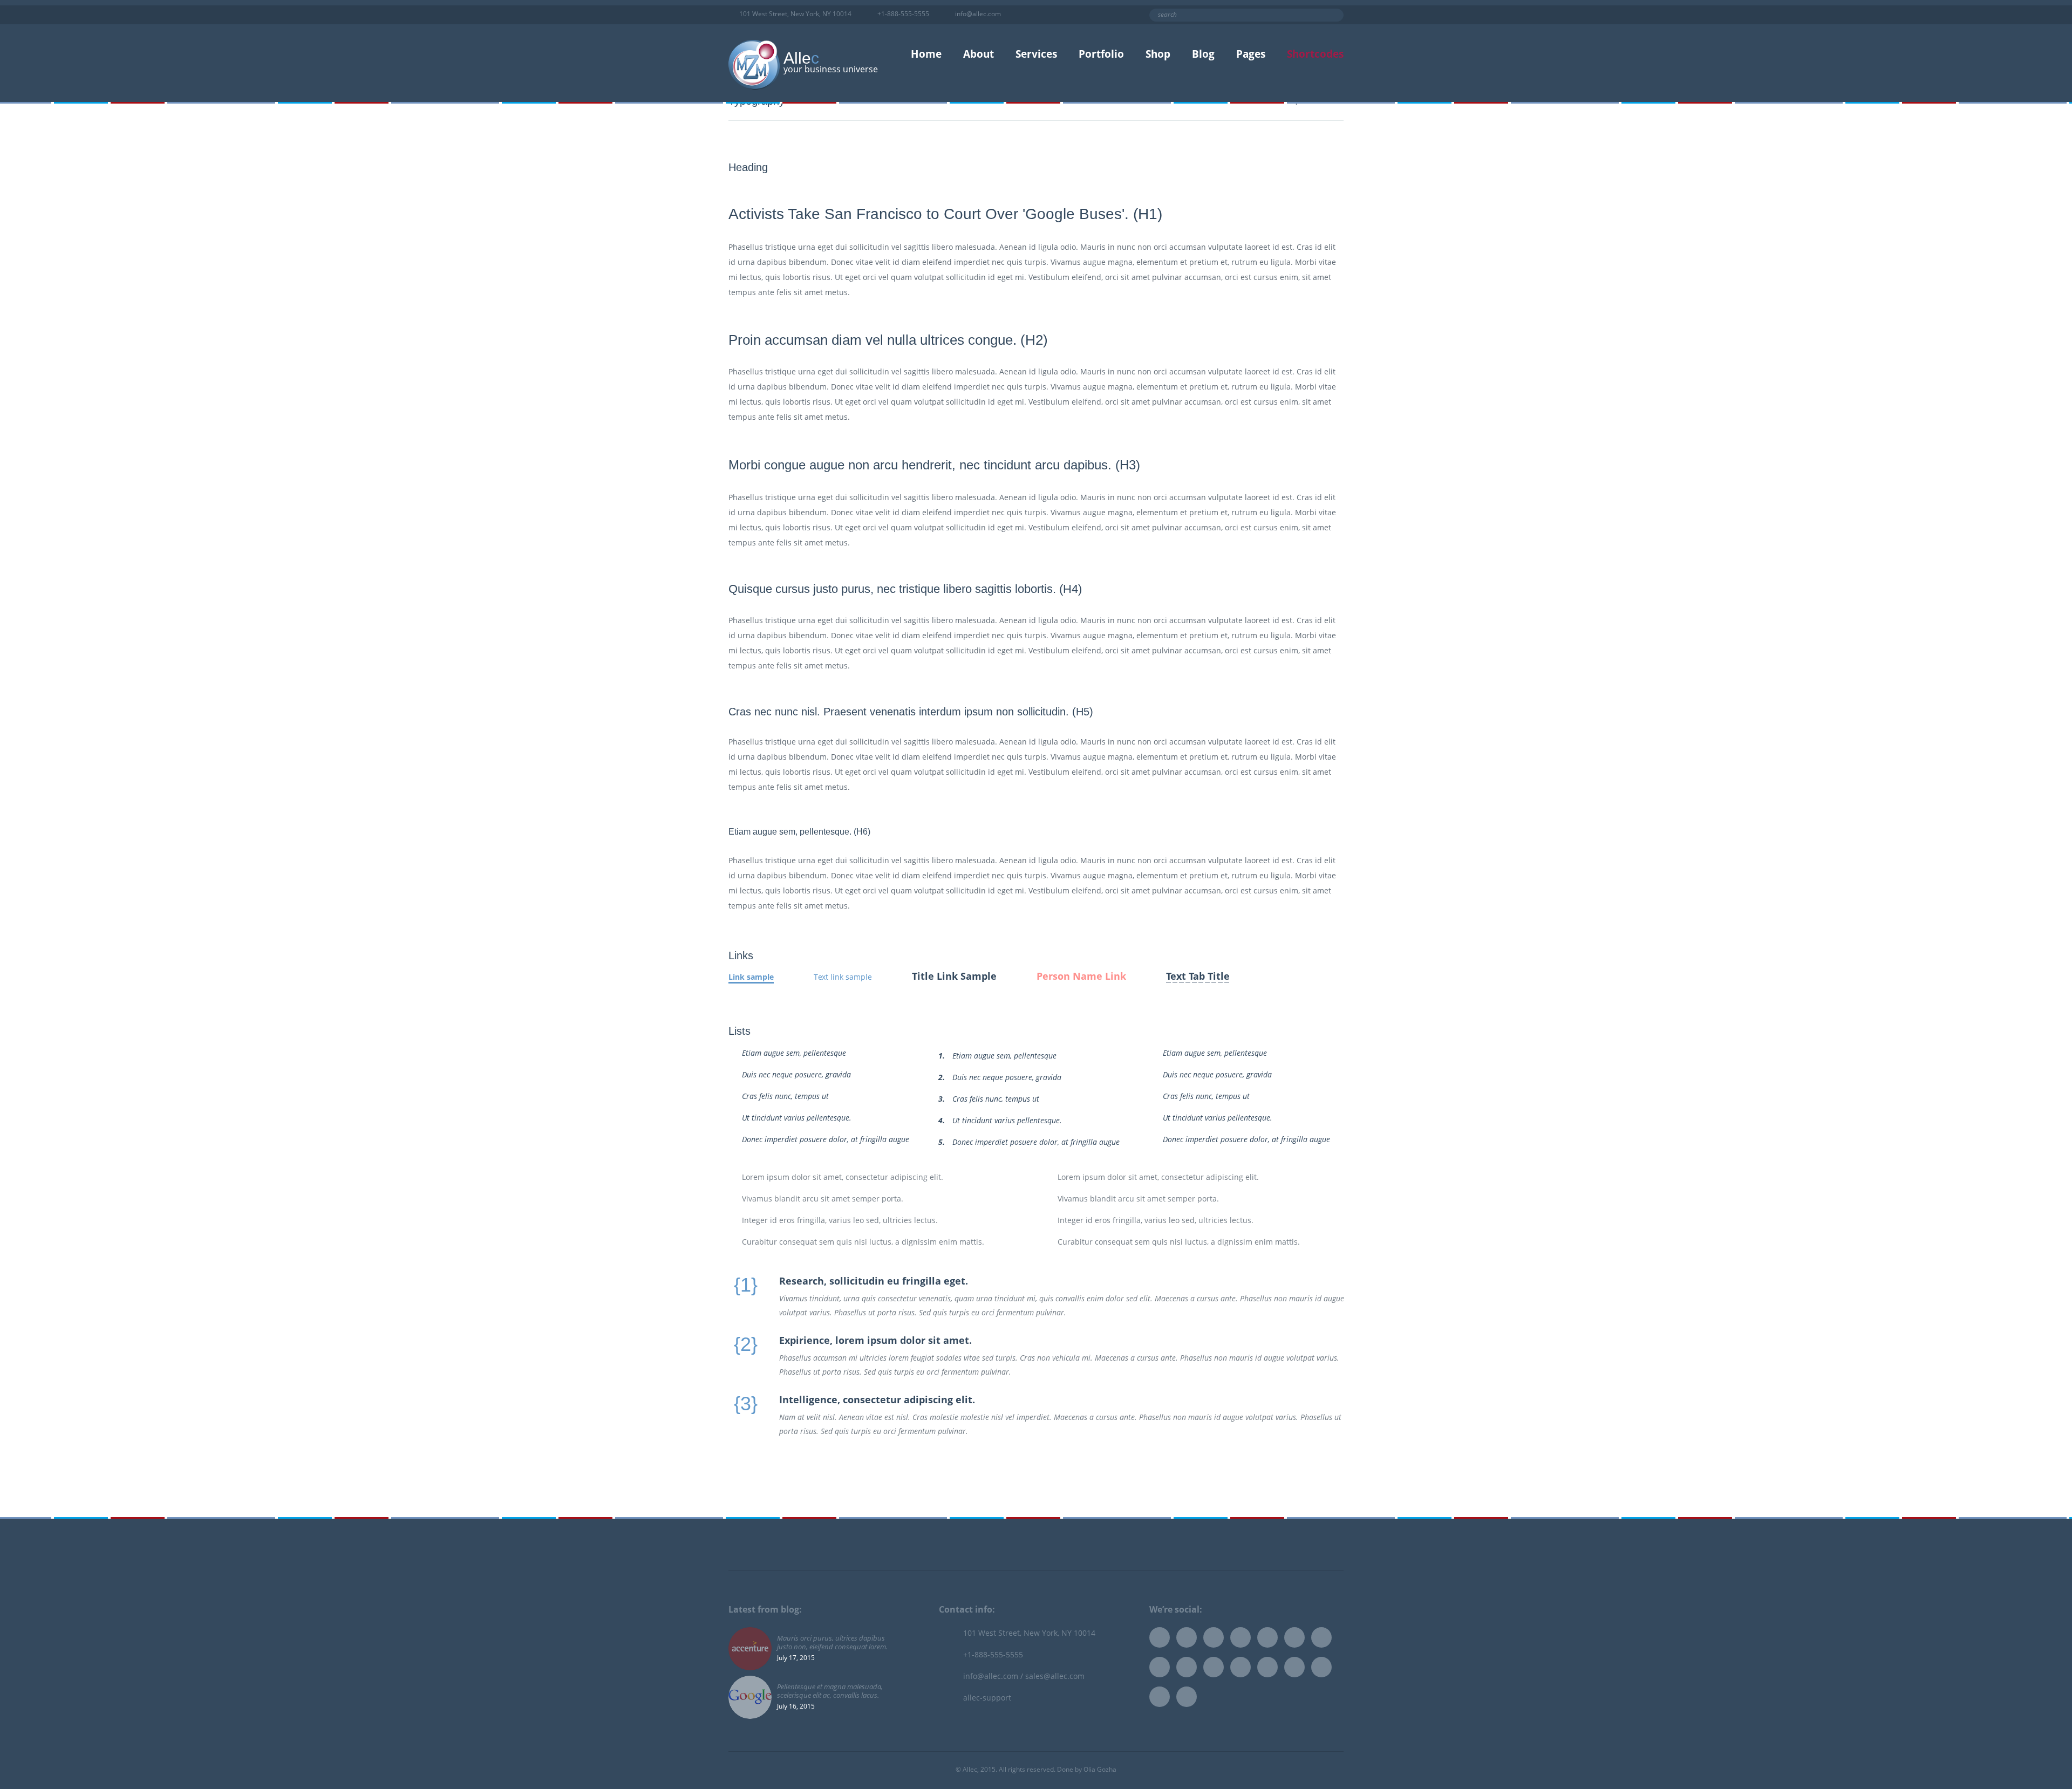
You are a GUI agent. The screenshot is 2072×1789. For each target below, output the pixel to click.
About (979, 54)
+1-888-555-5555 (904, 14)
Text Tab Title (1198, 976)
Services (1036, 54)
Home (926, 54)
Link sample (751, 977)
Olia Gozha (1100, 1769)
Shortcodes (1315, 54)
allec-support (987, 1698)
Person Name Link (1081, 976)
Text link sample (843, 977)
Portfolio (1101, 54)
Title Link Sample (954, 976)
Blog (1203, 54)
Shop (1158, 54)
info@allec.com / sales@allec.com (1024, 1676)
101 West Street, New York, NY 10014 (796, 14)
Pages (1251, 54)
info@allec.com (978, 14)
